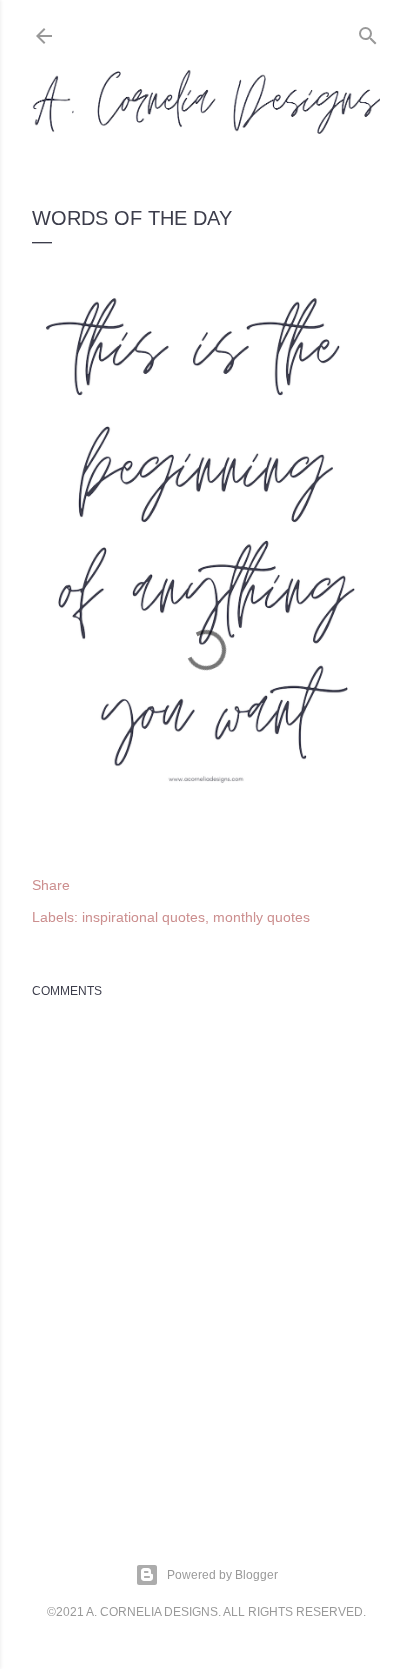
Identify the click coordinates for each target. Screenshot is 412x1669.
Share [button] (51, 885)
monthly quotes (261, 917)
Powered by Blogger (222, 1575)
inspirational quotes (143, 917)
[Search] (368, 31)
